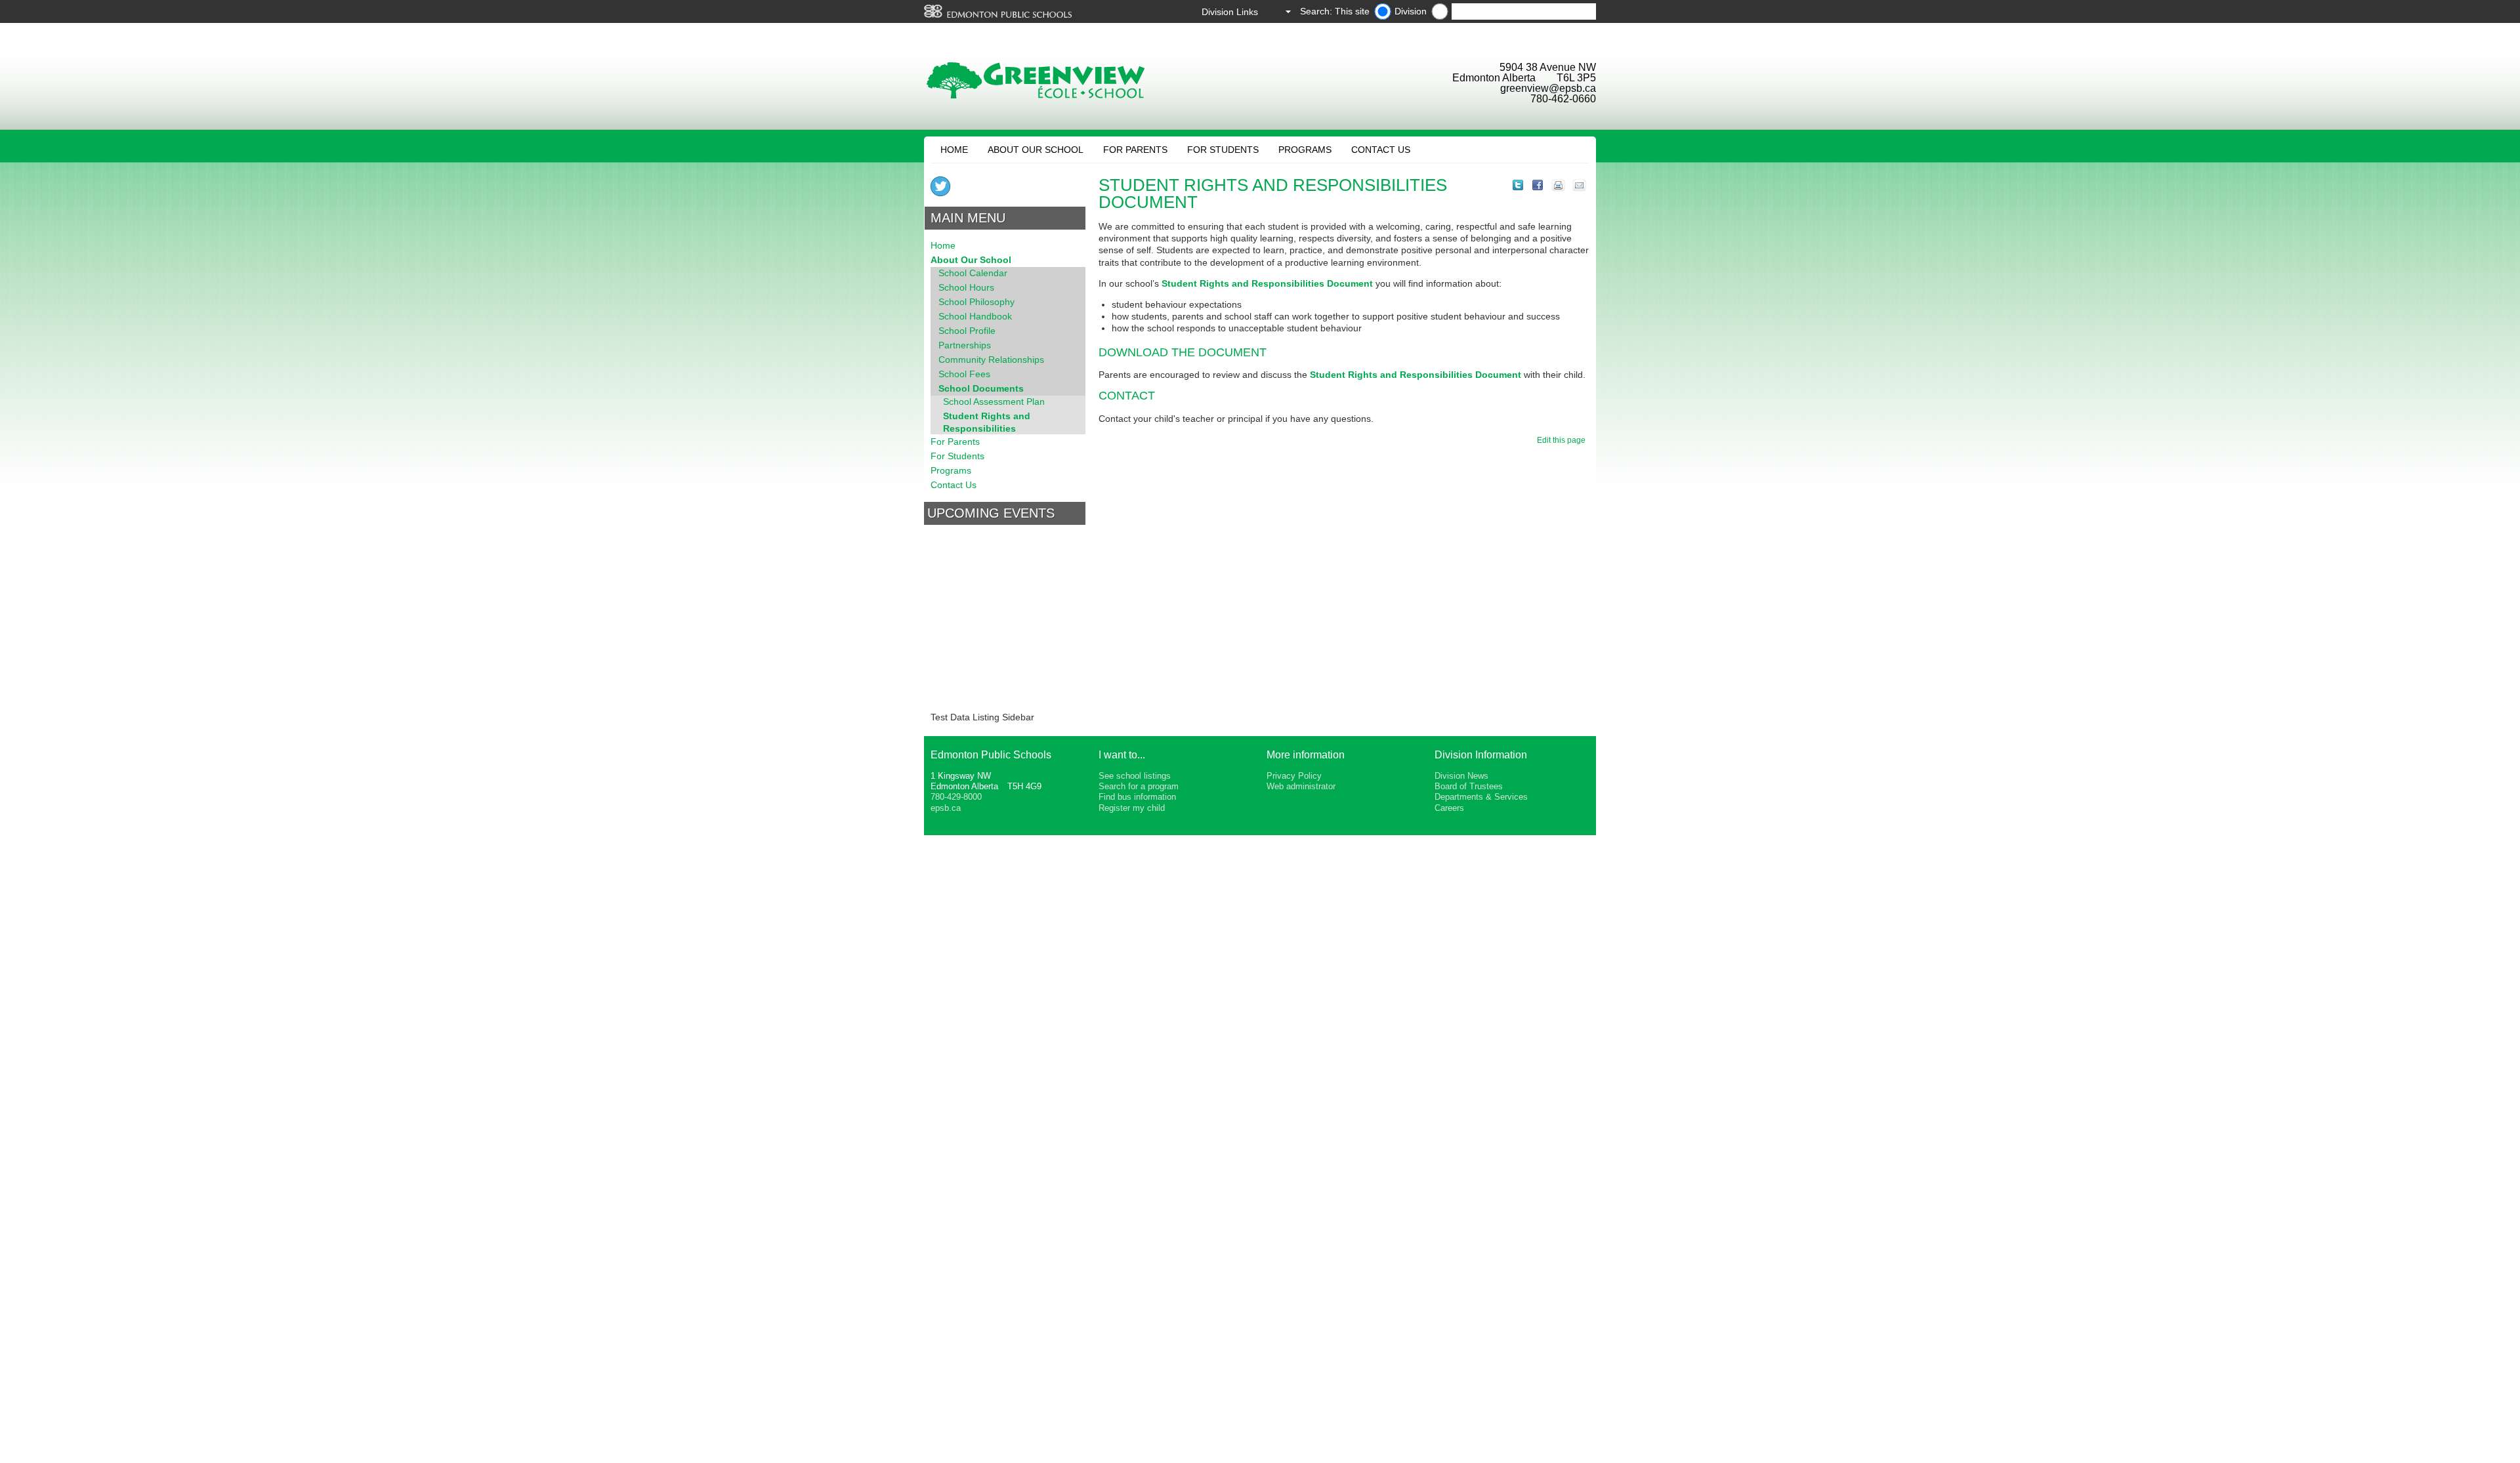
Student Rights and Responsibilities (987, 422)
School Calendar (973, 273)
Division (1411, 11)
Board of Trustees (1469, 786)
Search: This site (1335, 11)
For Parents (1135, 150)
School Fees (964, 374)
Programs (1305, 150)
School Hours (966, 287)
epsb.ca (946, 808)
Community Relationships (991, 360)
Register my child (1132, 808)
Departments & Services (1481, 797)
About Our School (1036, 150)
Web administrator (1301, 786)
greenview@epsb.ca (1548, 88)
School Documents (981, 388)
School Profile (967, 331)
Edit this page (1563, 440)
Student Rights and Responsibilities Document (1267, 283)
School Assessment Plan (994, 402)
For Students (1223, 150)
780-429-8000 (956, 797)
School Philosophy (976, 302)
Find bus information (1137, 797)
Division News (1461, 776)
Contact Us (1381, 150)
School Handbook (975, 316)
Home (954, 150)
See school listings (1135, 776)
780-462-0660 (1563, 99)
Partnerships (965, 345)
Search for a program (1139, 786)
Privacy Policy (1294, 776)
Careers (1449, 808)
